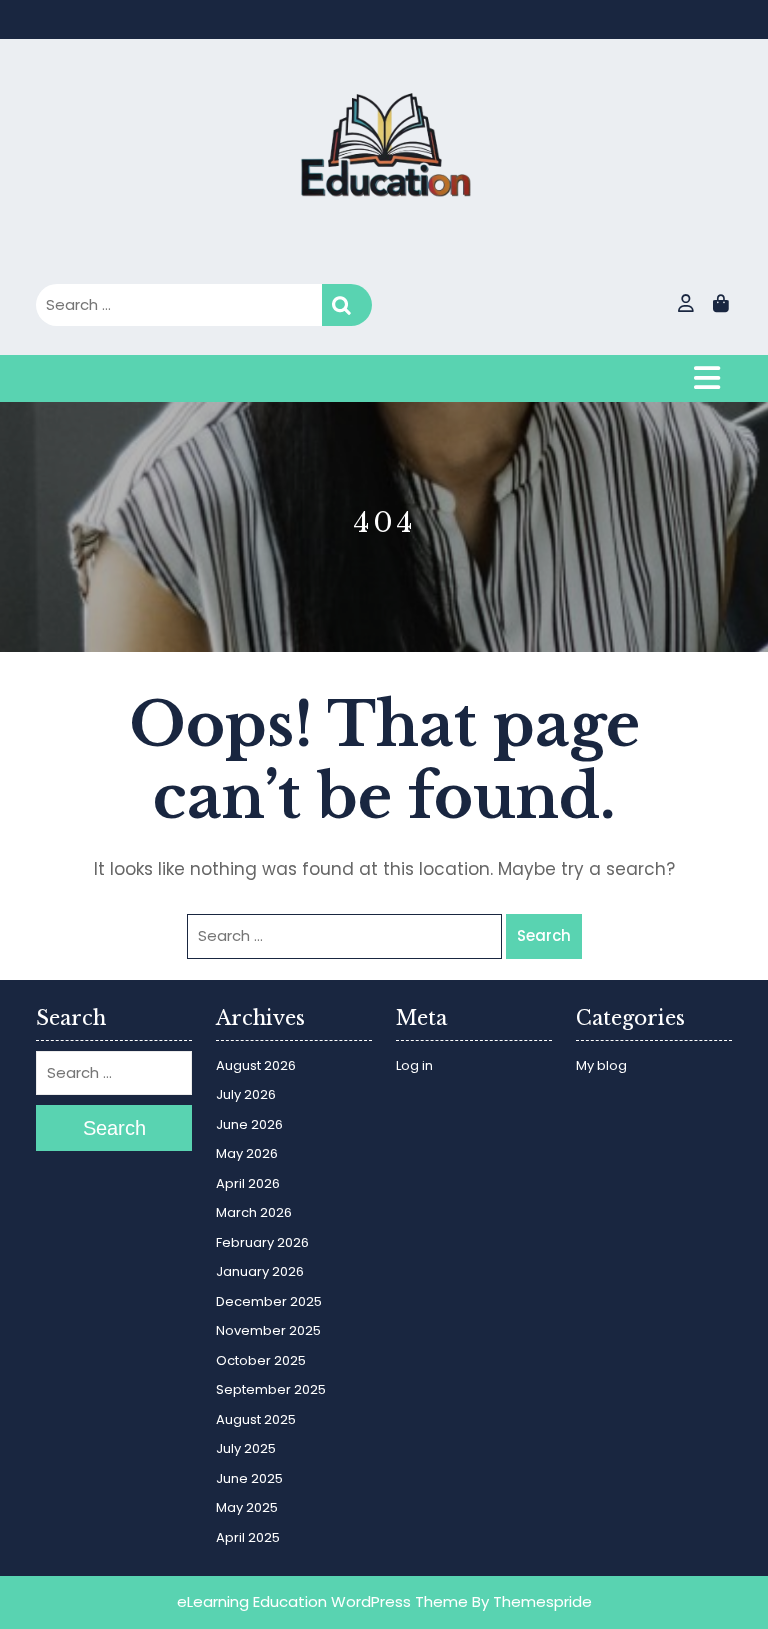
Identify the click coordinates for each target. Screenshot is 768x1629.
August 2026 (256, 1065)
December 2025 (269, 1301)
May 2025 (247, 1507)
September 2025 (271, 1389)
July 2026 (246, 1094)
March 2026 (254, 1212)
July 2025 (246, 1448)
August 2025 (256, 1419)
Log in (414, 1065)
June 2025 (249, 1478)
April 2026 (248, 1183)
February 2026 (262, 1242)
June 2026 (249, 1124)
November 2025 (268, 1330)
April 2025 (248, 1537)
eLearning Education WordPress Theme (322, 1601)
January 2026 (260, 1271)
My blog (601, 1065)
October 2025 (261, 1360)
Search (347, 305)
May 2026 (247, 1153)
